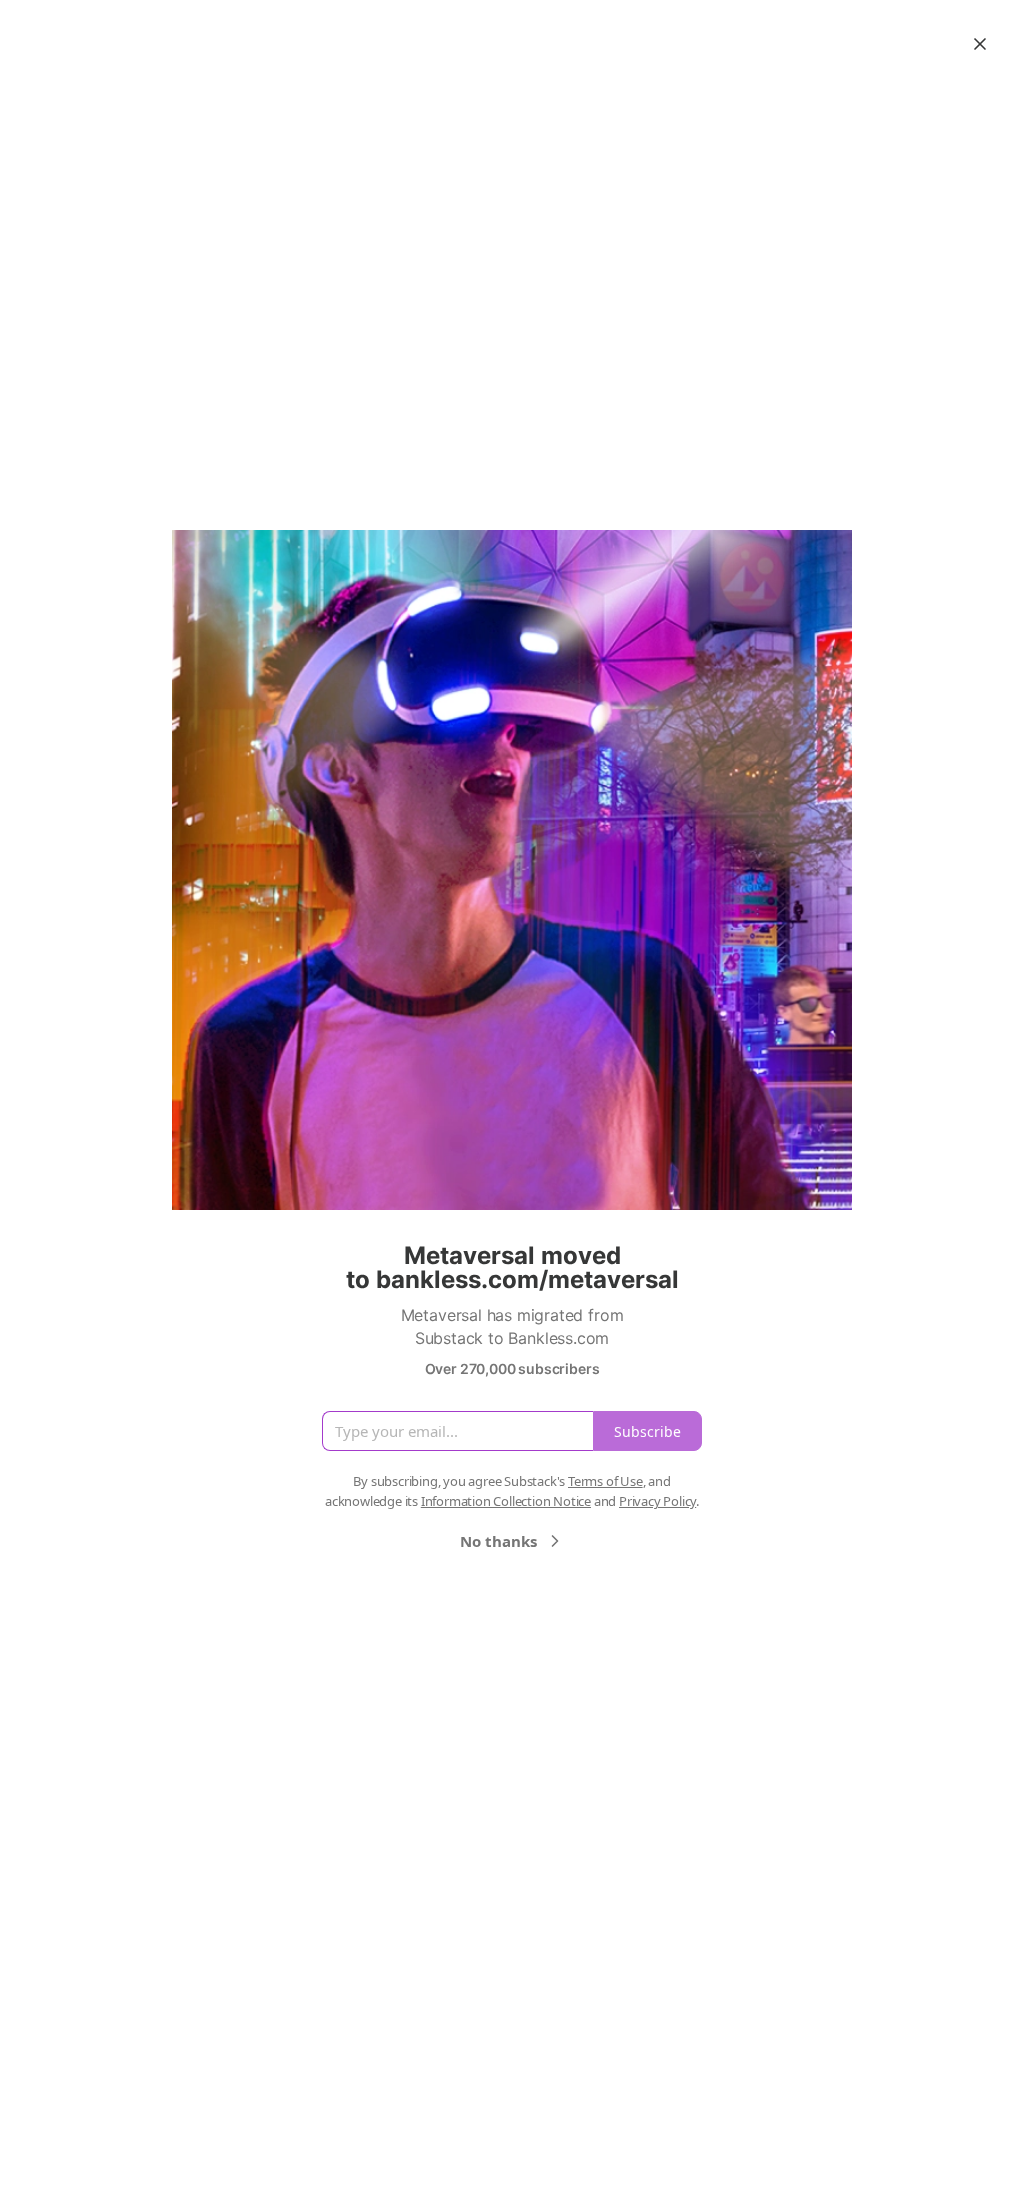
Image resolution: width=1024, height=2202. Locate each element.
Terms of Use (605, 1481)
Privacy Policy (657, 1501)
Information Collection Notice (506, 1501)
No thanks (498, 1541)
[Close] (980, 44)
